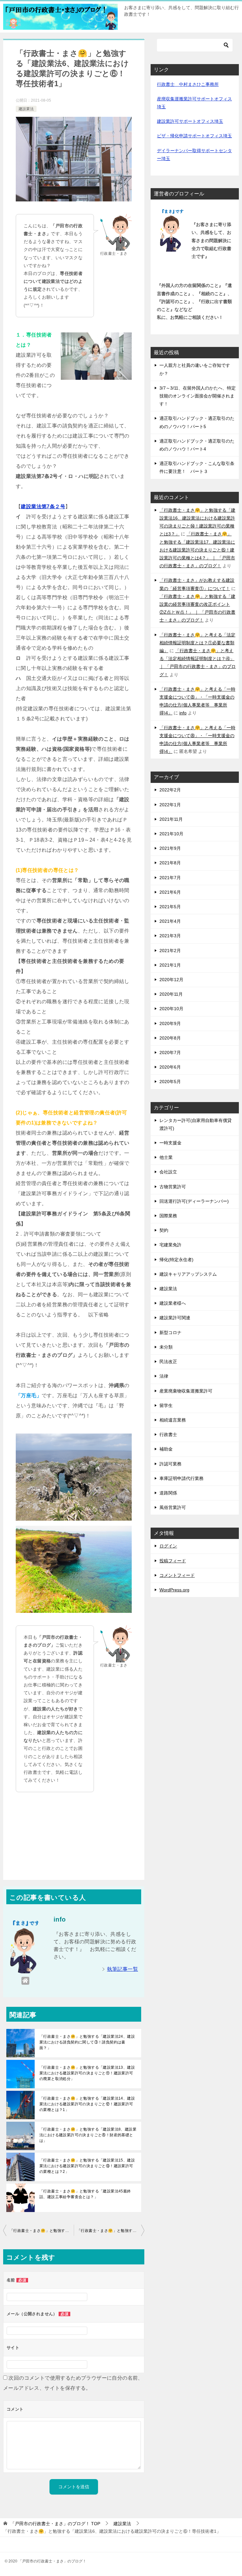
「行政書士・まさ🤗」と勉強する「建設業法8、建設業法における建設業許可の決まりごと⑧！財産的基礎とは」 (88, 2135)
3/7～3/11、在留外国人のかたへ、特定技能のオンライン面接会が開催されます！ (198, 396)
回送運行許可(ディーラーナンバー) (194, 1201)
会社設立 (168, 1172)
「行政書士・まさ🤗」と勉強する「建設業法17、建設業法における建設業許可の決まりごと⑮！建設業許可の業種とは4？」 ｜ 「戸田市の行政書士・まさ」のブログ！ (197, 550)
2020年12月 (171, 980)
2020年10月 (171, 1009)
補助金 (166, 1449)
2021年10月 (171, 834)
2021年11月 (171, 819)
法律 (164, 1376)
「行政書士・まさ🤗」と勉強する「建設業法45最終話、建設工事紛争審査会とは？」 (85, 2194)
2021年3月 (170, 936)
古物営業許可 (173, 1187)
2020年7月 (170, 1052)
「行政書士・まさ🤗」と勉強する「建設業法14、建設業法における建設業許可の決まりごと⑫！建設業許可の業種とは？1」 (87, 2104)
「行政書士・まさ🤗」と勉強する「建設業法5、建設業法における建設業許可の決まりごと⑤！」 (42, 2231)
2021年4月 (170, 921)
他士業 (166, 1157)
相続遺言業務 (173, 1420)
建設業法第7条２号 (43, 507)
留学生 (166, 1405)
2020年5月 (170, 1082)
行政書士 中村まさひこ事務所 (188, 84)
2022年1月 (170, 805)
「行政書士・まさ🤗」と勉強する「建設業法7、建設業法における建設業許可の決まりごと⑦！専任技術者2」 (111, 2231)
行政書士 (168, 1434)
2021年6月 (170, 892)
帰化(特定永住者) (176, 1260)
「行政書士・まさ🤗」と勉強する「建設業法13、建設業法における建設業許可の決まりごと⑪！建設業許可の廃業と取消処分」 (87, 2073)
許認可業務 (170, 1464)
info (183, 713)
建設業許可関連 (175, 1318)
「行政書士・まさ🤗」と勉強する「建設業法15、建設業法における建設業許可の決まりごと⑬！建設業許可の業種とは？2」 (87, 2166)
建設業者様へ (173, 1303)
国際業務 (168, 1216)
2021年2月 (170, 951)
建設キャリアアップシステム (188, 1274)
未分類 (166, 1347)
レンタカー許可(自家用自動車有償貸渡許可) (196, 1124)
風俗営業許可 (173, 1507)
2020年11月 (171, 994)
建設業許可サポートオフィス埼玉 (190, 121)
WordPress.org (174, 1590)
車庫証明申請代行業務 (181, 1478)
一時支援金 (170, 1143)
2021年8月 (170, 863)
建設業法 (26, 109)
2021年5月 (170, 907)
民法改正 (168, 1362)
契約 (164, 1230)
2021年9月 (170, 848)
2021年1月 (170, 965)
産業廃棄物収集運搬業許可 (186, 1391)
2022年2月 (170, 790)
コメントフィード (177, 1575)
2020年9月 (170, 1023)
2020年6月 (170, 1067)
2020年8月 (170, 1038)
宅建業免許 (170, 1245)
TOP (55, 2524)
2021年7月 (170, 878)
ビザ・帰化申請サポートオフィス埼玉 (194, 136)
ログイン (168, 1546)
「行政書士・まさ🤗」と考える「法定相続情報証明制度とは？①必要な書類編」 (197, 643)
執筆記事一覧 (123, 1969)
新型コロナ (170, 1333)
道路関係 (168, 1493)
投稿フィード (173, 1561)
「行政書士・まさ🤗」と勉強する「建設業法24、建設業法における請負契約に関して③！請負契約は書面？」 (87, 2042)
